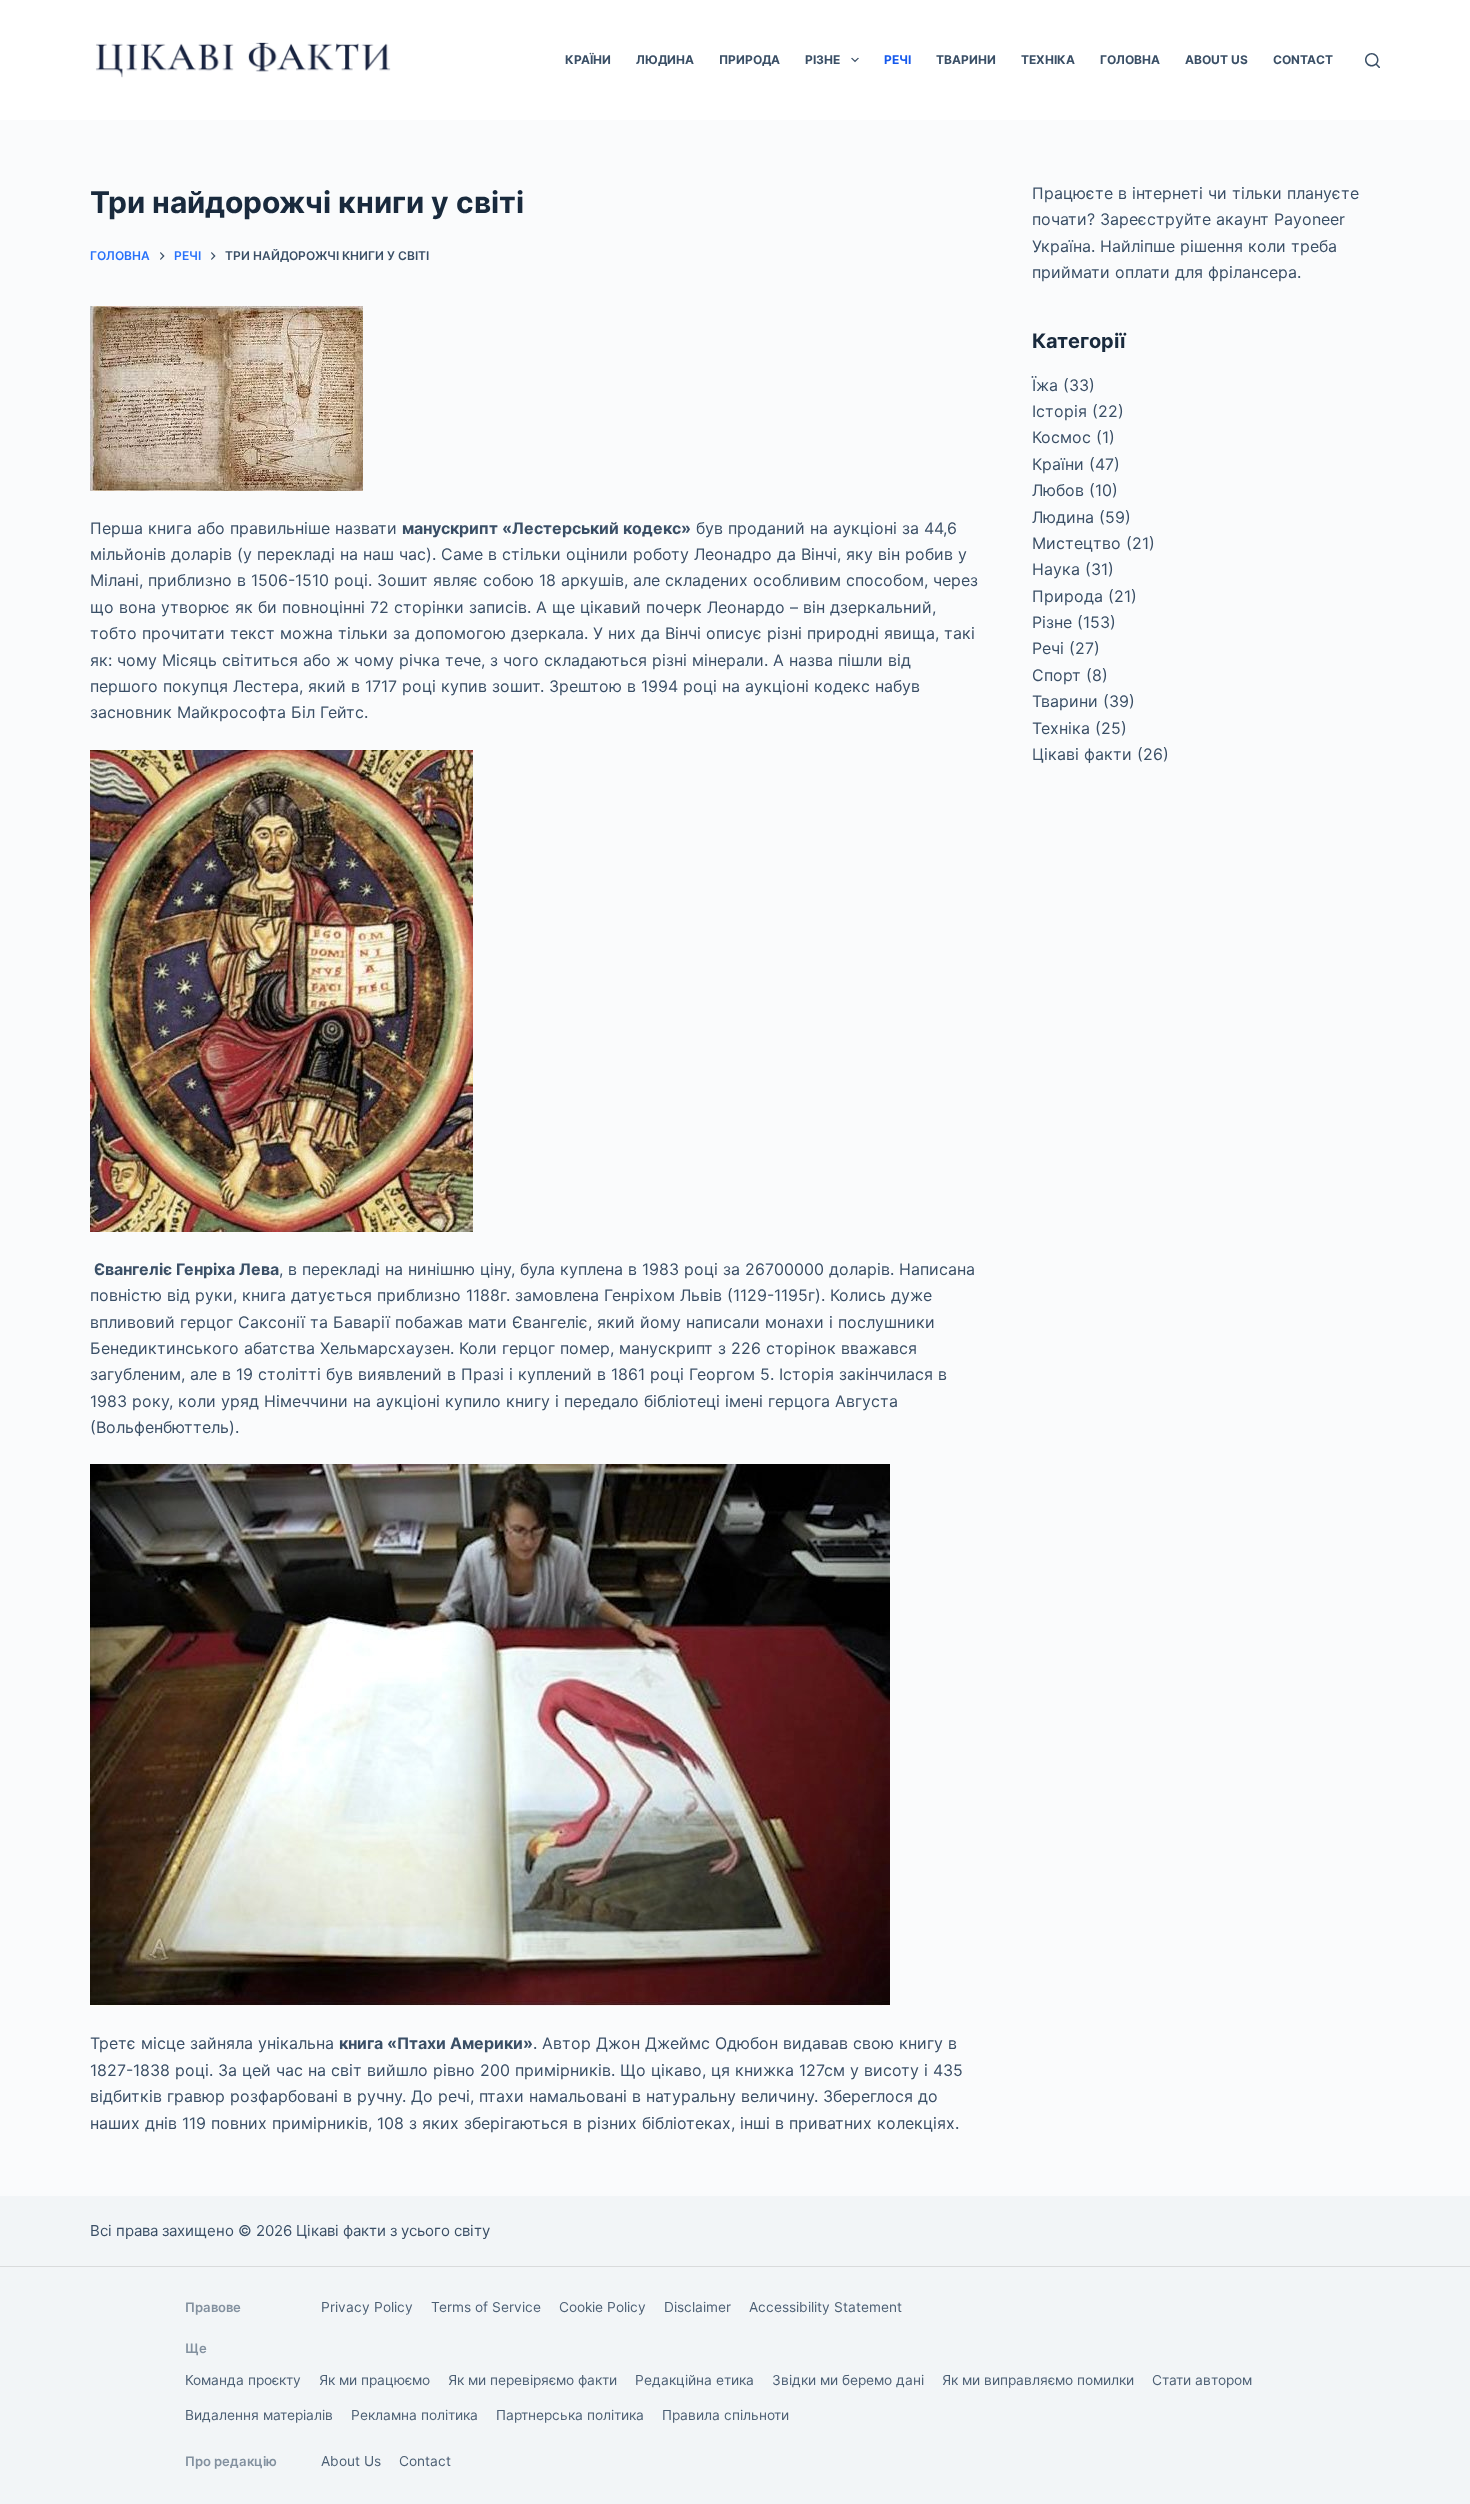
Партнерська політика (570, 2415)
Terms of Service (486, 2307)
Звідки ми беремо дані (848, 2380)
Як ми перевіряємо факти (532, 2380)
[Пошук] (1372, 60)
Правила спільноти (725, 2415)
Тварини (966, 59)
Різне (822, 59)
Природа (749, 59)
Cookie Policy (602, 2307)
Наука (1056, 569)
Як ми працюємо (374, 2380)
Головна (1130, 59)
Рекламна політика (414, 2415)
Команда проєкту (243, 2380)
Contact (1303, 59)
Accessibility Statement (825, 2307)
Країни (588, 59)
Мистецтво (1076, 543)
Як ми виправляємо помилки (1038, 2380)
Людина (665, 59)
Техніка (1048, 59)
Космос (1061, 437)
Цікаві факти (1082, 754)
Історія (1059, 411)
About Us (1216, 59)
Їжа (1045, 385)
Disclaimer (697, 2307)
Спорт (1056, 675)
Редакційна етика (694, 2380)
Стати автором (1202, 2380)
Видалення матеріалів (259, 2415)
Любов (1058, 490)
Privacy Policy (367, 2307)
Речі (897, 59)
